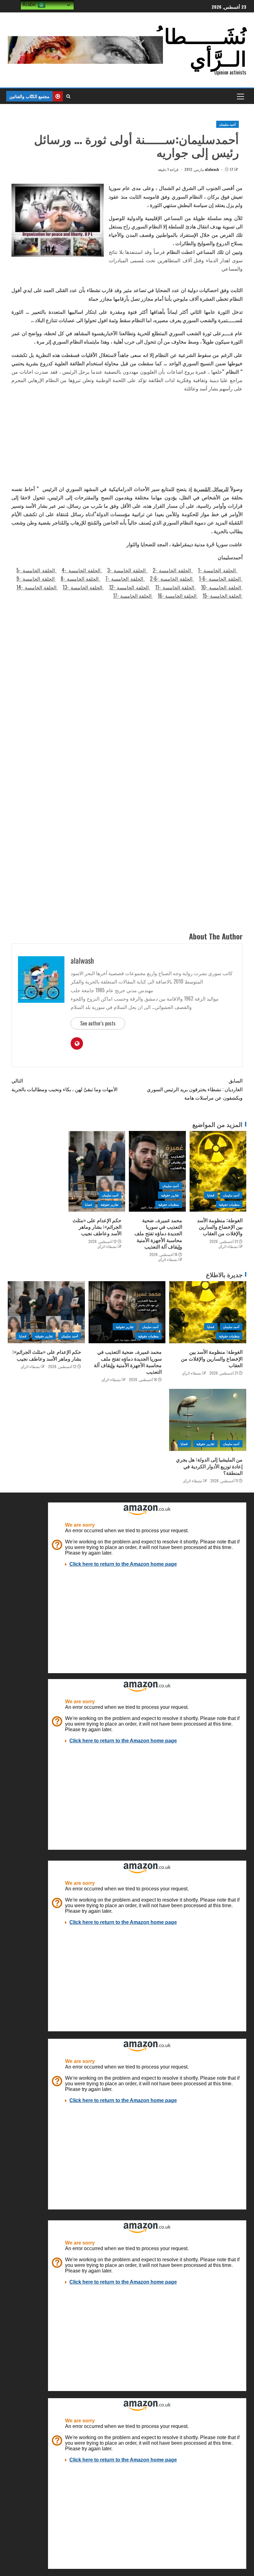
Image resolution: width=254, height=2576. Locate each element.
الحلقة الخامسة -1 (218, 570)
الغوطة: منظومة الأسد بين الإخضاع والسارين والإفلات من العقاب (220, 1227)
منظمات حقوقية (229, 1204)
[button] (240, 96)
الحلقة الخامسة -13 (83, 587)
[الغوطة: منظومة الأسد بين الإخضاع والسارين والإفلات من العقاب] (218, 1171)
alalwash (212, 169)
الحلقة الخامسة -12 (130, 587)
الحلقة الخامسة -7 (125, 579)
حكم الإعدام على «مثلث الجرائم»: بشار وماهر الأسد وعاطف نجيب (97, 1227)
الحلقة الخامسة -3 (127, 570)
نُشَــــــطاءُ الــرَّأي (200, 46)
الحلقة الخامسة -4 (82, 570)
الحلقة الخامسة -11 (176, 587)
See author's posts (98, 1023)
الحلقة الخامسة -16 (178, 596)
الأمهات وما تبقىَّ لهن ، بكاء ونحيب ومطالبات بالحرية (64, 1085)
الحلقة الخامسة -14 (37, 587)
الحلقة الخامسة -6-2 (172, 579)
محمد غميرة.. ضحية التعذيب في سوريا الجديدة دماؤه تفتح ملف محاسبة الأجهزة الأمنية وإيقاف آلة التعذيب (158, 1233)
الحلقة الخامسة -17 (133, 596)
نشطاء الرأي (228, 1246)
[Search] (68, 96)
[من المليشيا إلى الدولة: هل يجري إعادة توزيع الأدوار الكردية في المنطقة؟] (208, 1420)
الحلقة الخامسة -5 (37, 570)
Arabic (30, 5)
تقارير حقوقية (170, 1195)
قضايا (211, 1195)
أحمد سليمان (228, 124)
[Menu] (240, 96)
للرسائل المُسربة (211, 489)
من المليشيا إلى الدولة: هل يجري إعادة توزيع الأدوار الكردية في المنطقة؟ (209, 1466)
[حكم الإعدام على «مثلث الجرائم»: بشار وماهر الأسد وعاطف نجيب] (97, 1171)
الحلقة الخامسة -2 (173, 570)
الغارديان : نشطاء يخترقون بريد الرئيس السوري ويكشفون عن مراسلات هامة (195, 1089)
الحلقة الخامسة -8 (81, 579)
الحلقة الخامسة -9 (36, 579)
